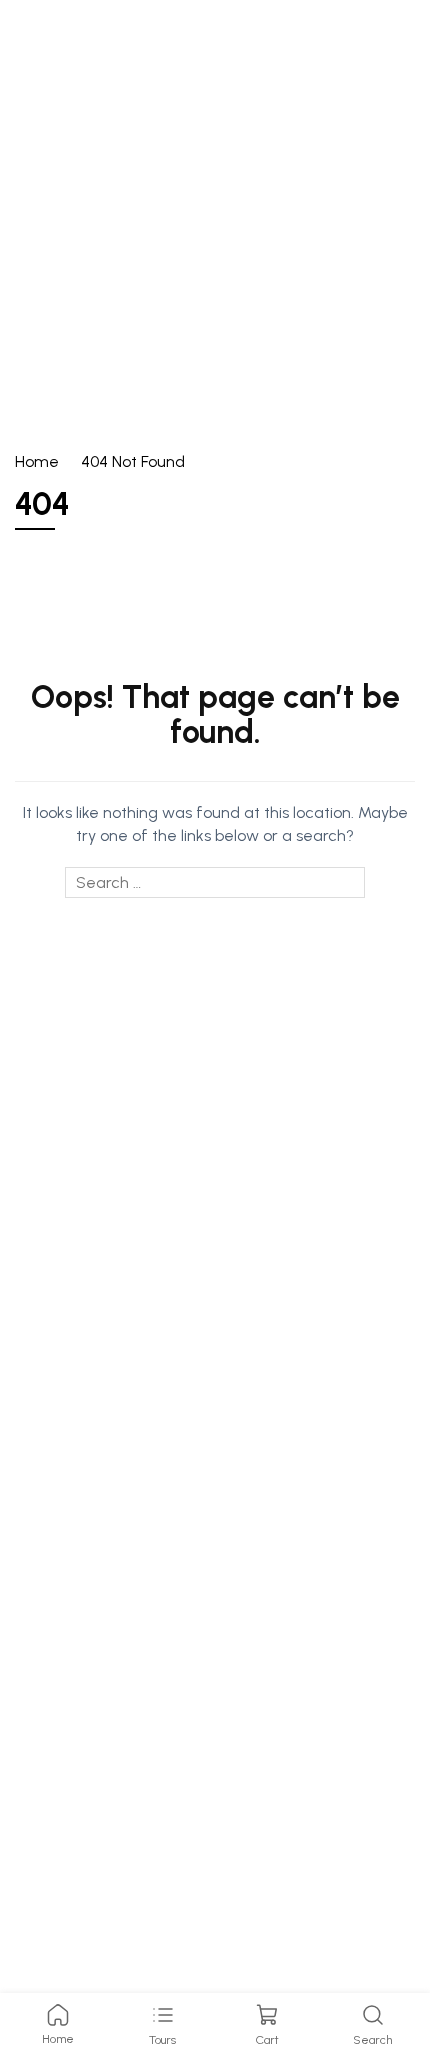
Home (37, 461)
